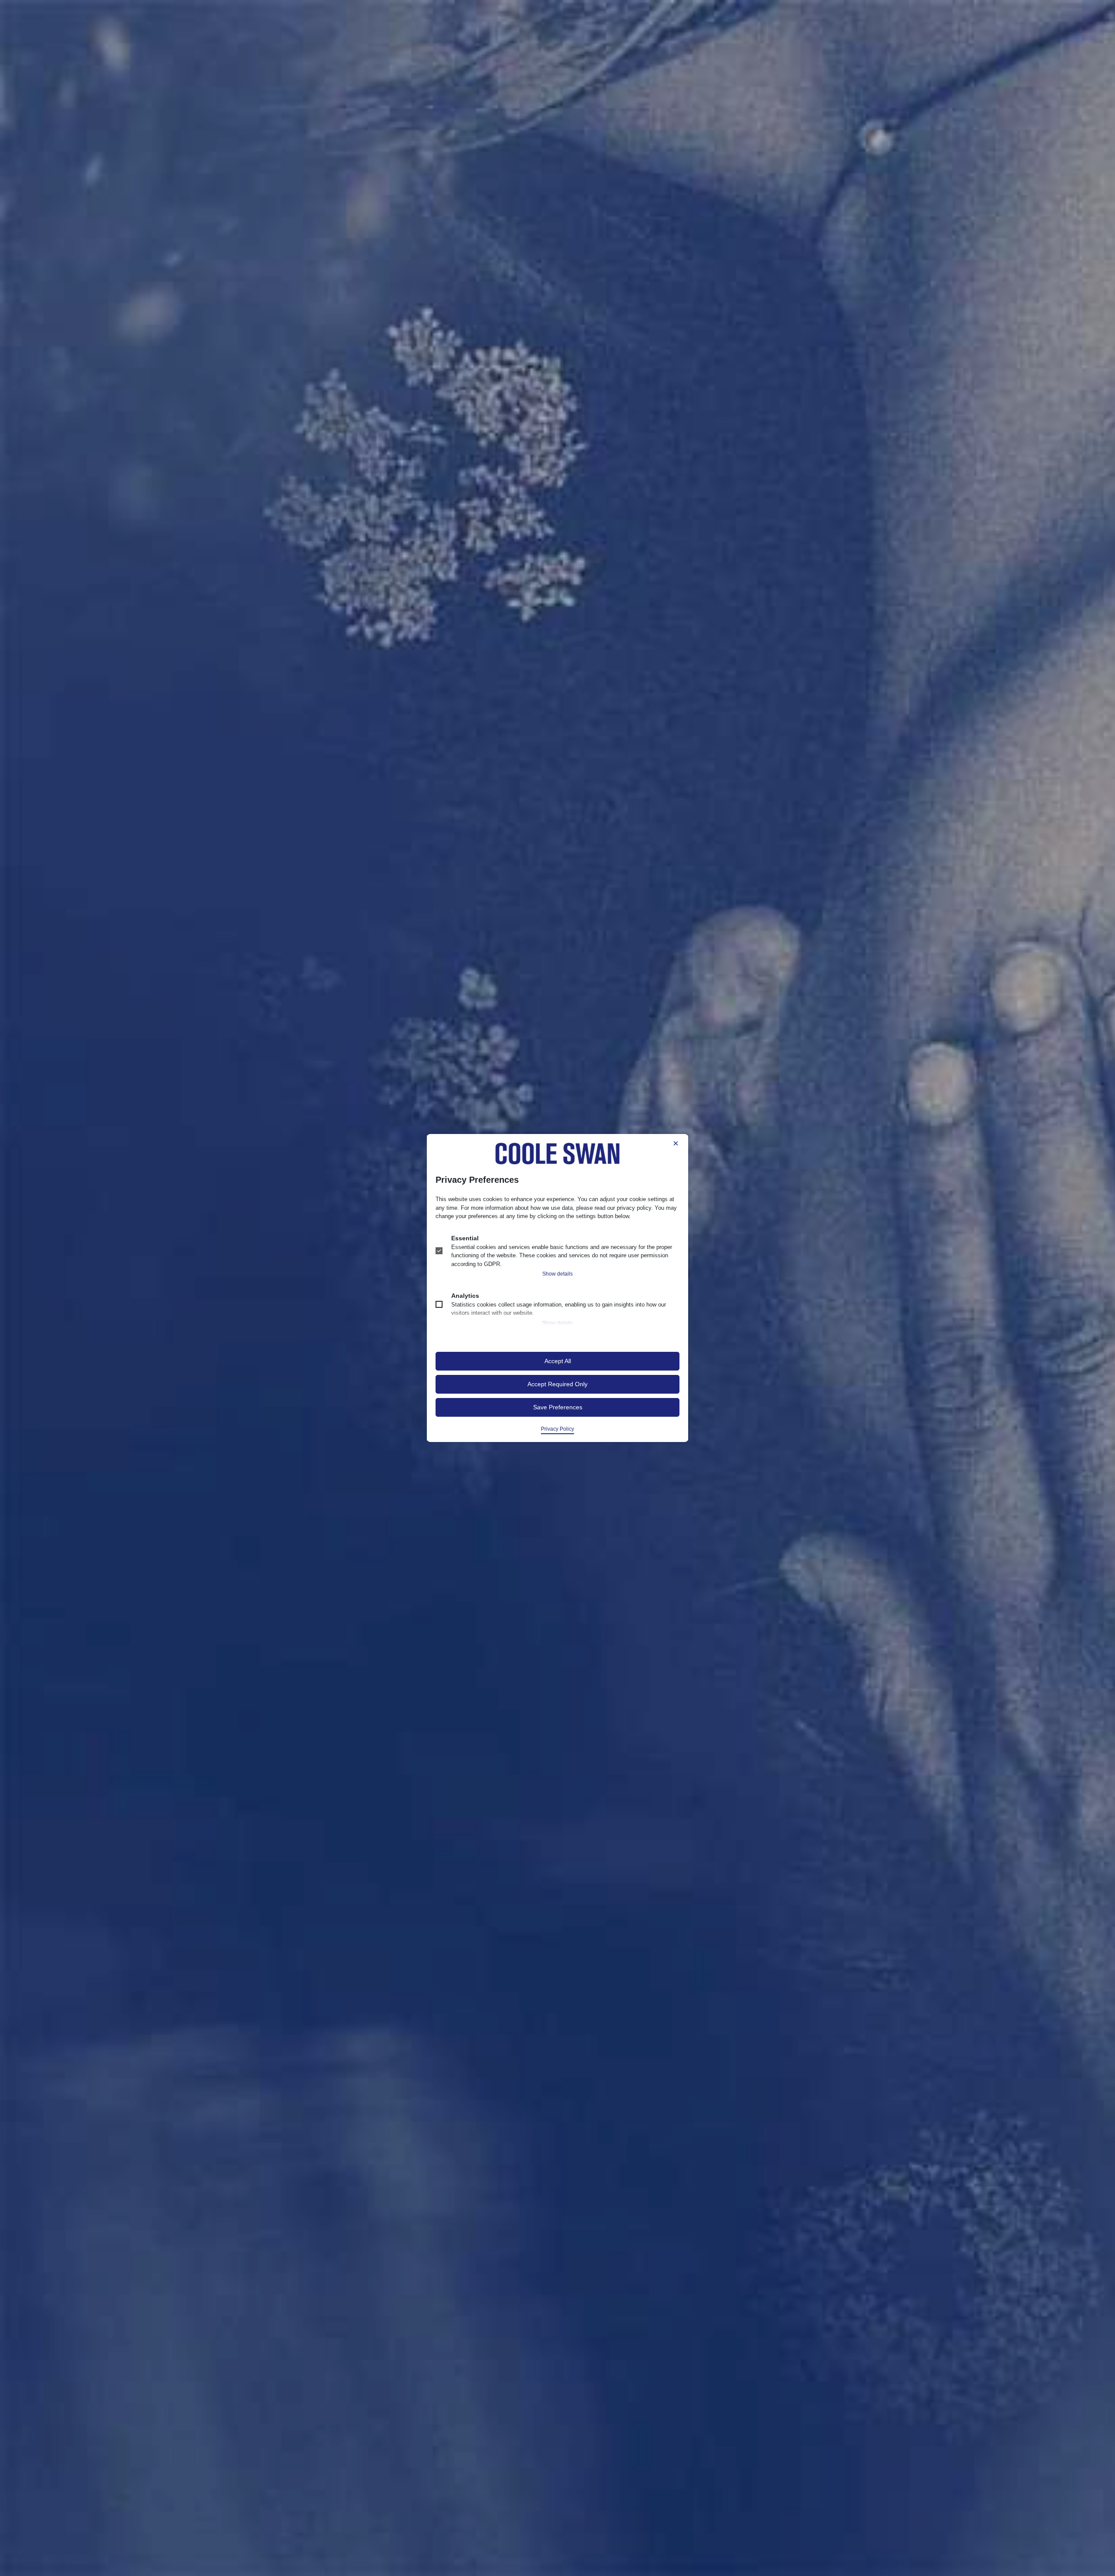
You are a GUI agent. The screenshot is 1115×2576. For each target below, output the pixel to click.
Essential (465, 1238)
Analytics (465, 1296)
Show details (557, 1274)
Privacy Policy (557, 1429)
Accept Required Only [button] (557, 1384)
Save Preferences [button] (558, 1407)
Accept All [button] (558, 1361)
